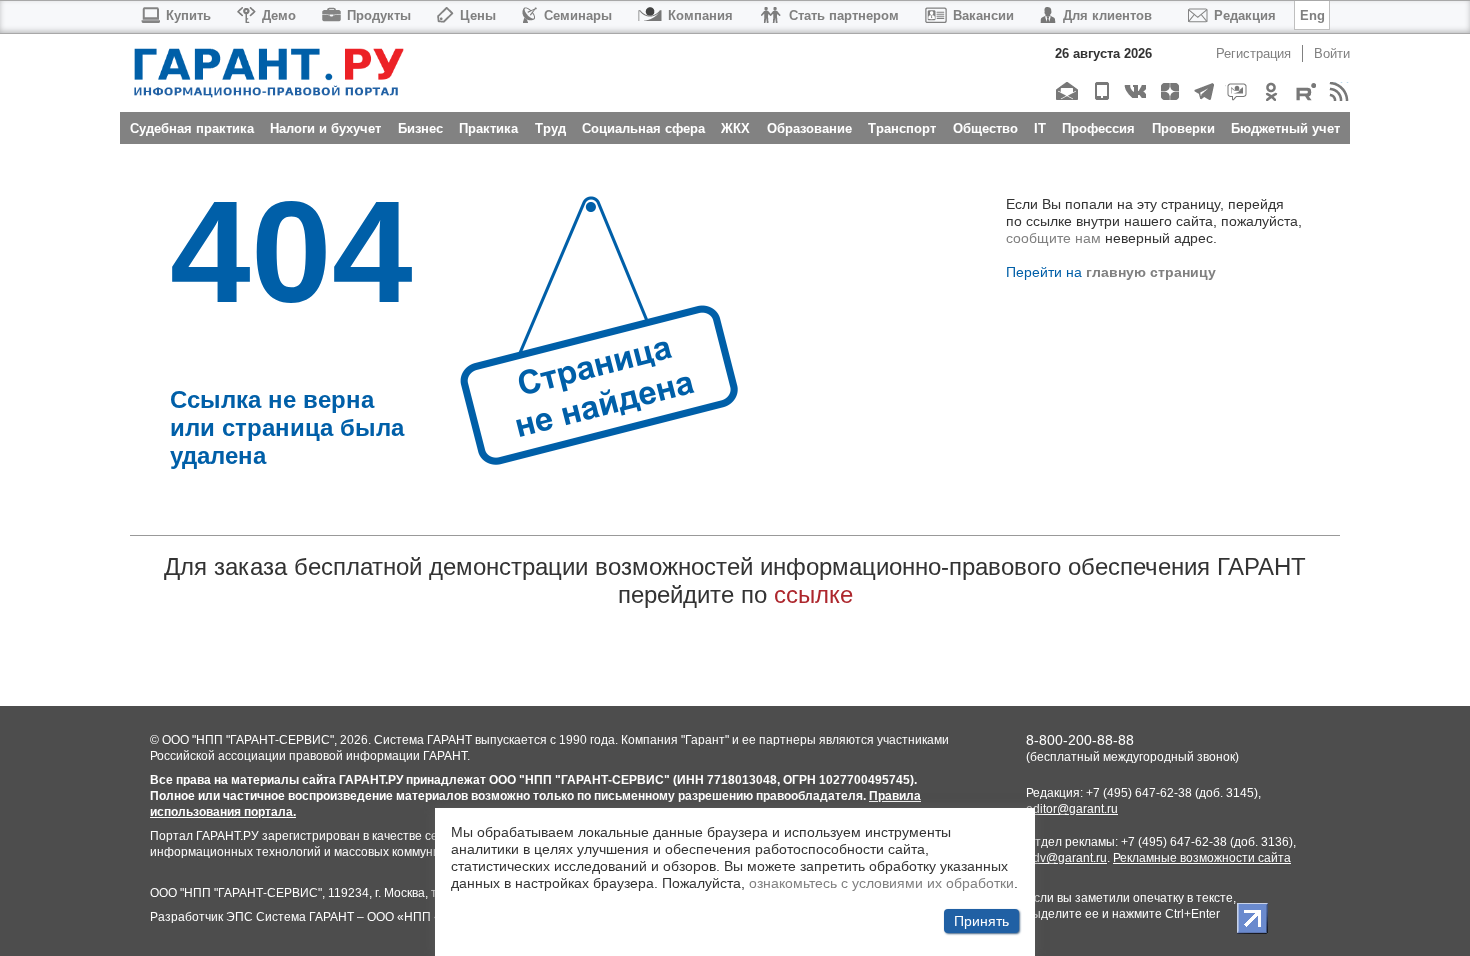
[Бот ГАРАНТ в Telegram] (1236, 91)
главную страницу (1151, 272)
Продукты (379, 15)
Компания (700, 15)
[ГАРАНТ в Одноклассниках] (1270, 91)
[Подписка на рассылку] (1066, 91)
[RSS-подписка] (1338, 91)
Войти (1332, 53)
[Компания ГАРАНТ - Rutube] (1304, 91)
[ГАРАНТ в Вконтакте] (1134, 91)
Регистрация (1253, 53)
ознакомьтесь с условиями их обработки (881, 883)
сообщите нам (1053, 238)
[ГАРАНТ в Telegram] (1202, 91)
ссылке (813, 594)
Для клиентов (1107, 15)
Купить (188, 15)
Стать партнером (844, 15)
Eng (1312, 15)
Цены (478, 15)
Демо (279, 15)
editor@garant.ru (1072, 809)
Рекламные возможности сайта (1202, 858)
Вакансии (983, 15)
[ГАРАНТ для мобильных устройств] (1100, 91)
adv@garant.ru (1066, 858)
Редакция (1245, 15)
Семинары (578, 15)
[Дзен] (1168, 91)
